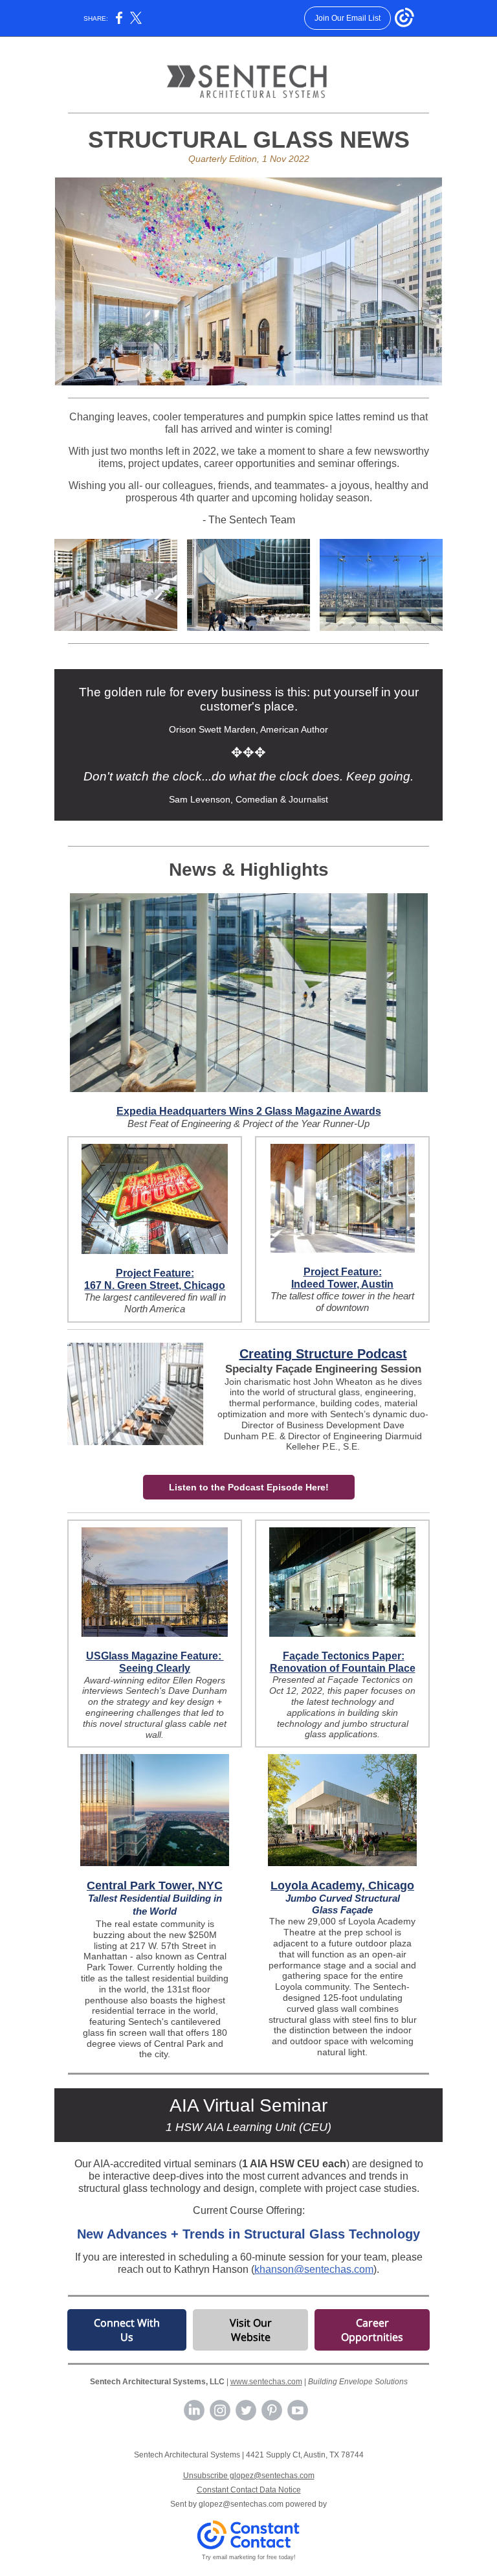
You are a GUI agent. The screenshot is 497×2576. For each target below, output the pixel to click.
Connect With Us (127, 2330)
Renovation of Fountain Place (343, 1668)
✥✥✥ (248, 752)
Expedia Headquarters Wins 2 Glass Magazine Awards (249, 1111)
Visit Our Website (251, 2330)
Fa (289, 1656)
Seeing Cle (146, 1668)
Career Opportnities (372, 2330)
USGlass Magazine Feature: (155, 1656)
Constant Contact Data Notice (249, 2490)
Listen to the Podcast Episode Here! (249, 1487)
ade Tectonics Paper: (353, 1656)
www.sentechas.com (266, 2382)
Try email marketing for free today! (249, 2557)
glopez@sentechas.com (241, 2504)
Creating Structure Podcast (323, 1354)
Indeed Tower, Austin (342, 1284)
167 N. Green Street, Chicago (155, 1285)
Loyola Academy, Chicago (342, 1886)
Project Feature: (155, 1273)
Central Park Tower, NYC (155, 1886)
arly (181, 1668)
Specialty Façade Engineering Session (323, 1369)
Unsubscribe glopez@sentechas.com (249, 2476)
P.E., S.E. (341, 1446)
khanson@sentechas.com (314, 2269)
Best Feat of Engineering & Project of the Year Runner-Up (248, 1123)
